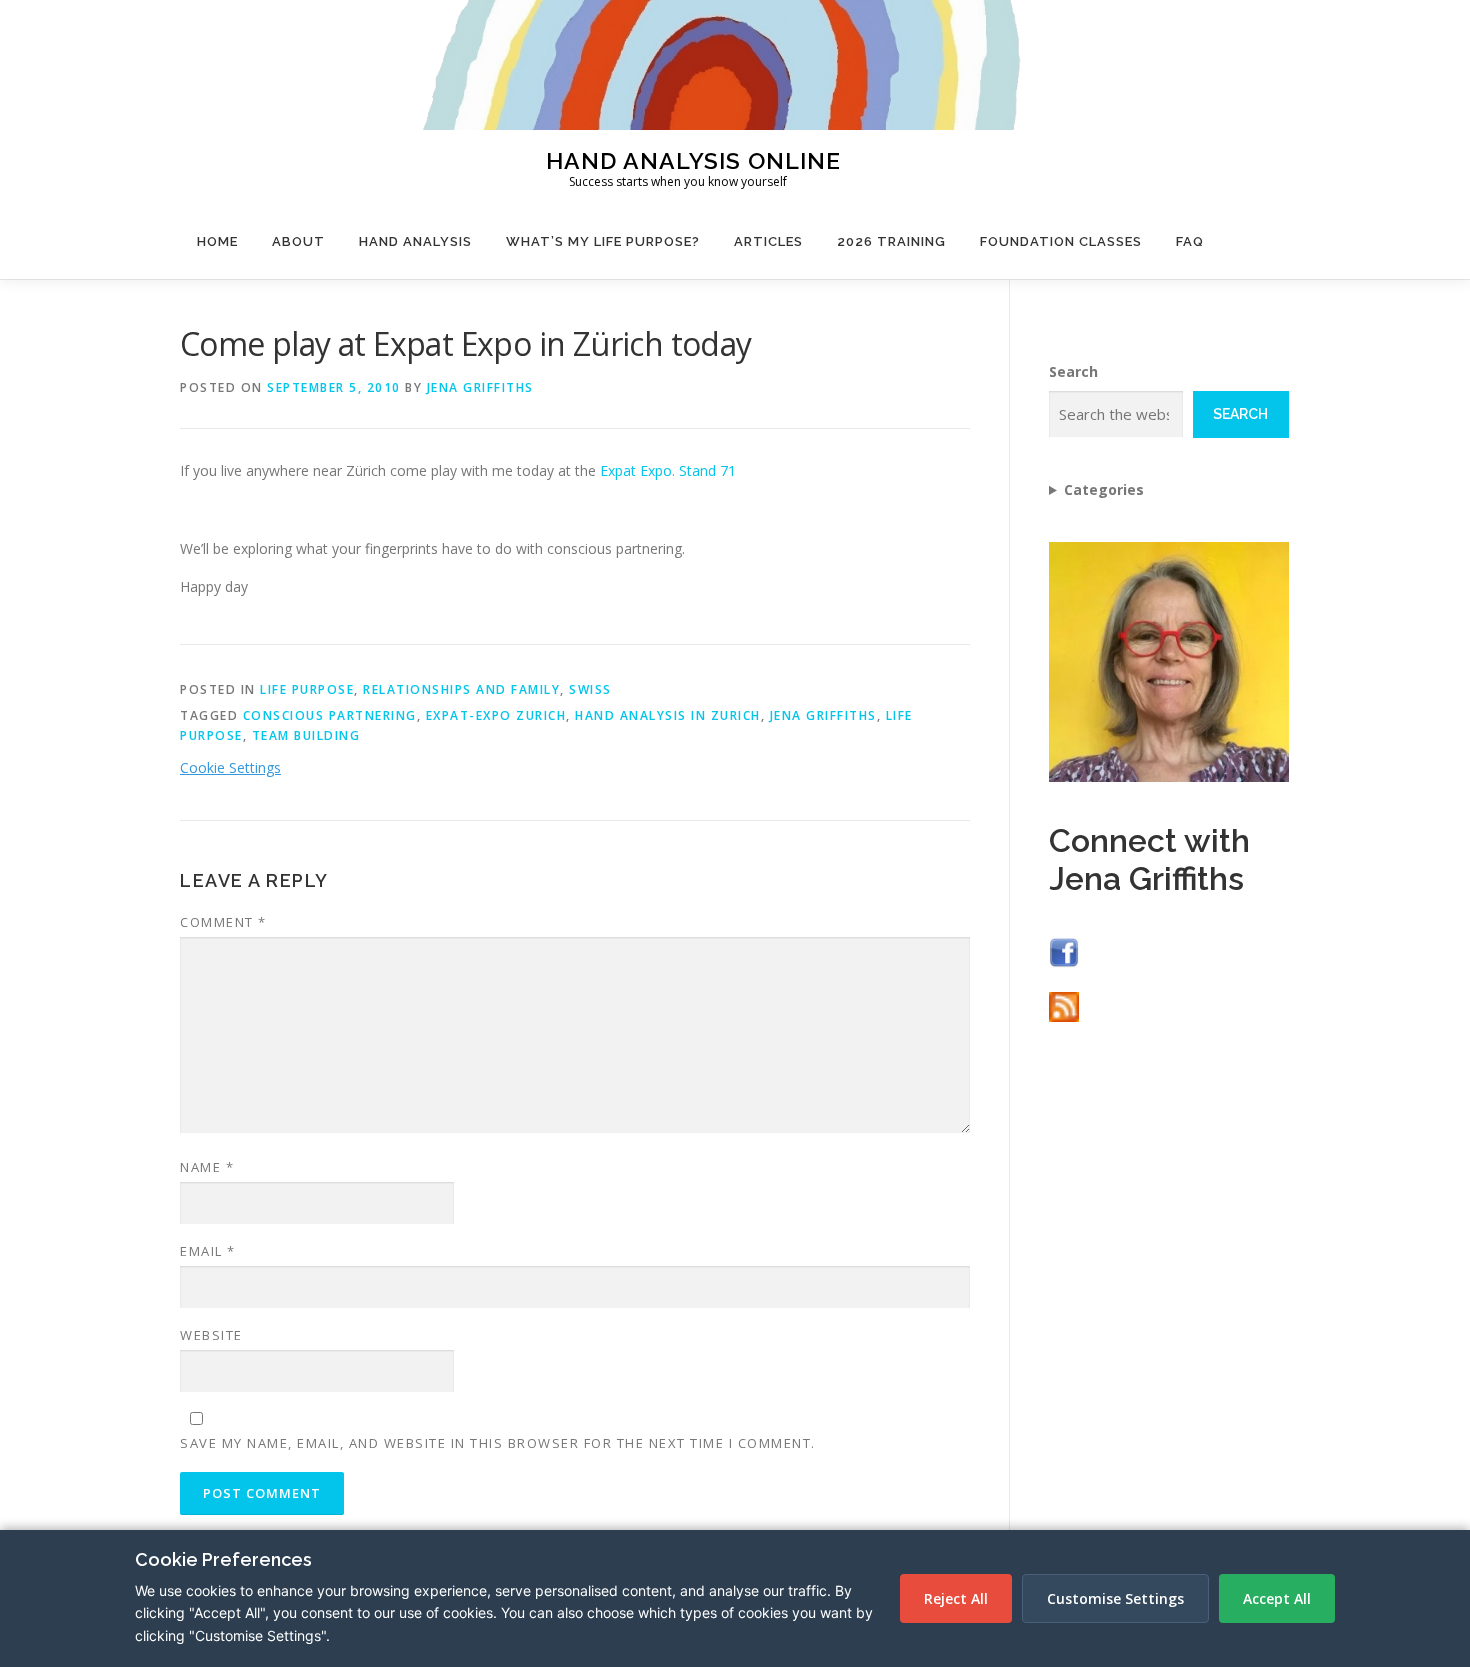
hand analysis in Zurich (668, 715)
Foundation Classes (1061, 241)
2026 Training (891, 241)
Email (208, 1251)
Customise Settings (1115, 1598)
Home (217, 241)
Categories (1104, 489)
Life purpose (307, 689)
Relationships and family (461, 689)
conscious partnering (330, 715)
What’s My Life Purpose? (603, 241)
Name (207, 1167)
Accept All (1277, 1598)
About (298, 241)
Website (211, 1335)
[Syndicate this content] (1064, 1005)
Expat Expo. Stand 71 (668, 470)
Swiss (590, 689)
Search (1073, 371)
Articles (768, 241)
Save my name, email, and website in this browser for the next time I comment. (498, 1443)
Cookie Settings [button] (230, 767)
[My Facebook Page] (1064, 951)
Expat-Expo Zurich (496, 715)
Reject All (956, 1598)
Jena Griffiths (480, 387)
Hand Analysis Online (693, 159)
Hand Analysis (415, 241)
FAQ (1190, 241)
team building (306, 735)
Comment (223, 922)
